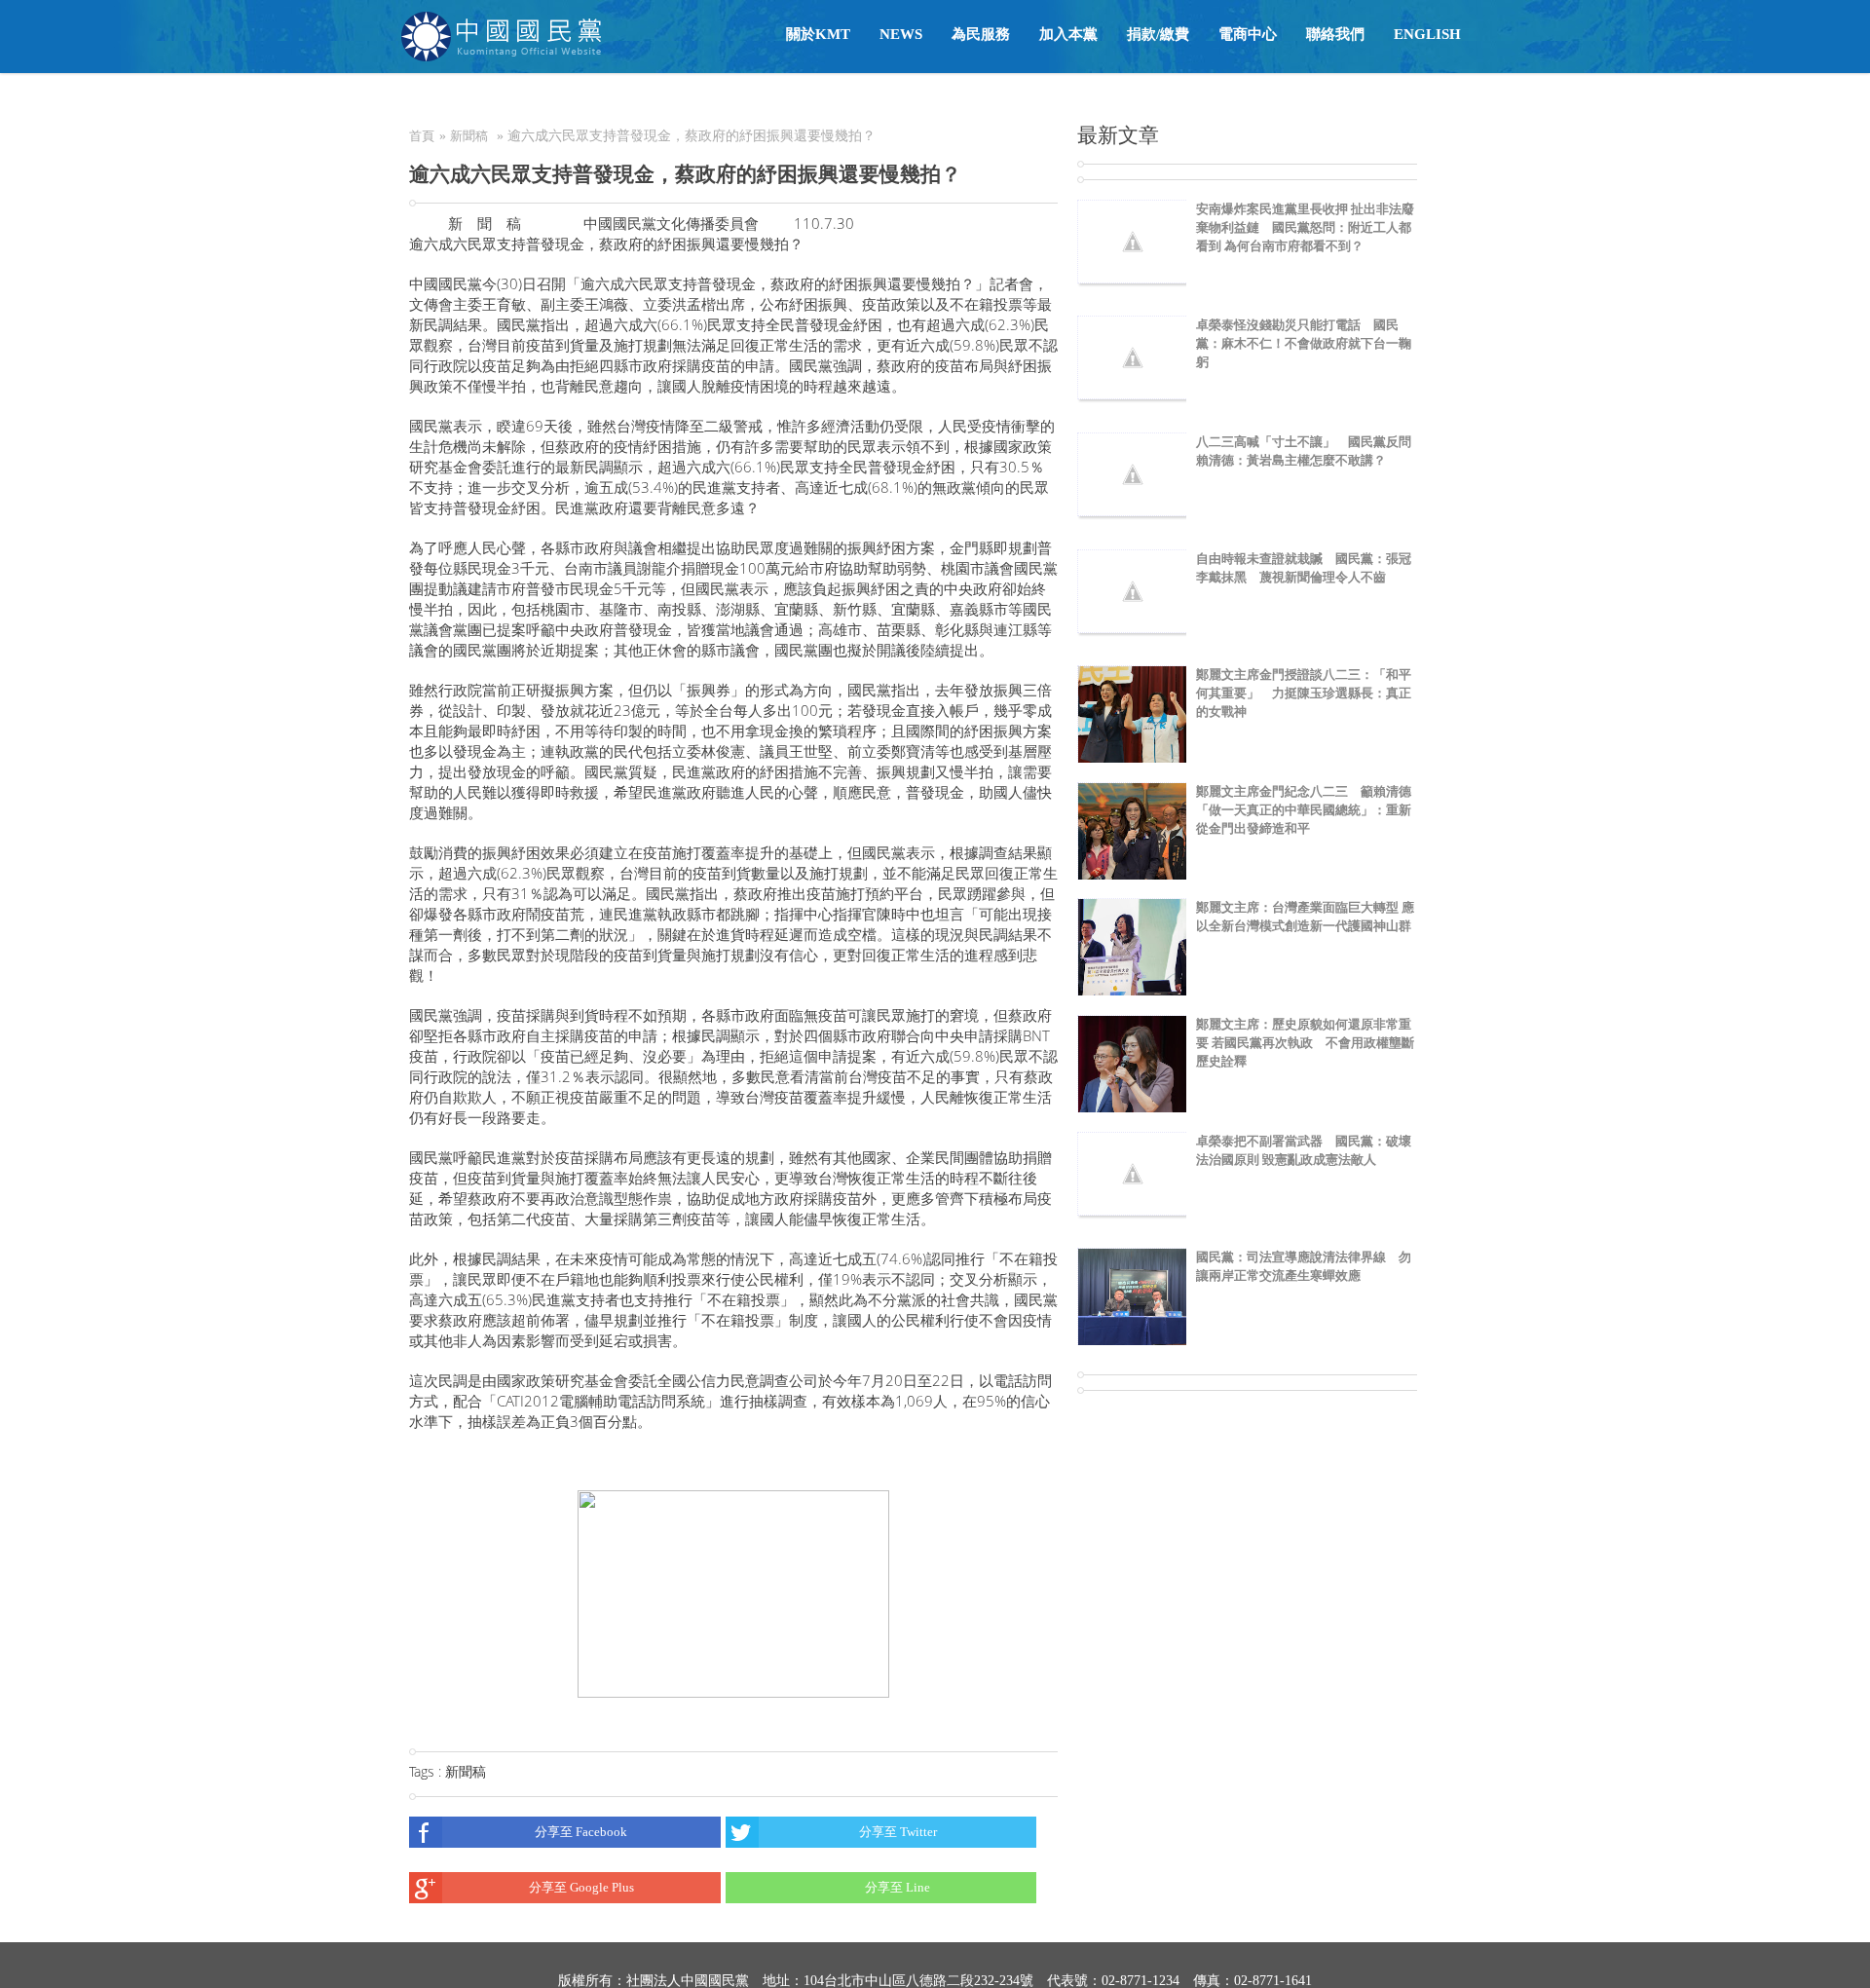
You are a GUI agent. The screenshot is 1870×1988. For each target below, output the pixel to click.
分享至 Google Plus (581, 1887)
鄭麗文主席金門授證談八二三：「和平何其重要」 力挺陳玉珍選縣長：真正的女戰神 (1304, 693)
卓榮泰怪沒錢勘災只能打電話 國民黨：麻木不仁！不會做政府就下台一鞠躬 (1304, 343)
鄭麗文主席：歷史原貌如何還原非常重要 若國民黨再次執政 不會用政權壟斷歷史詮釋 (1305, 1043)
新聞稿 (469, 136)
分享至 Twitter (898, 1832)
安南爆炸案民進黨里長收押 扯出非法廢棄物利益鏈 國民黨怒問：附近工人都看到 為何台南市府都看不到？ (1305, 227)
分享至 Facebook (581, 1832)
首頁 (422, 136)
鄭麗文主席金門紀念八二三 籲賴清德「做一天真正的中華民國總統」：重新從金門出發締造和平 (1304, 810)
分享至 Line (898, 1887)
